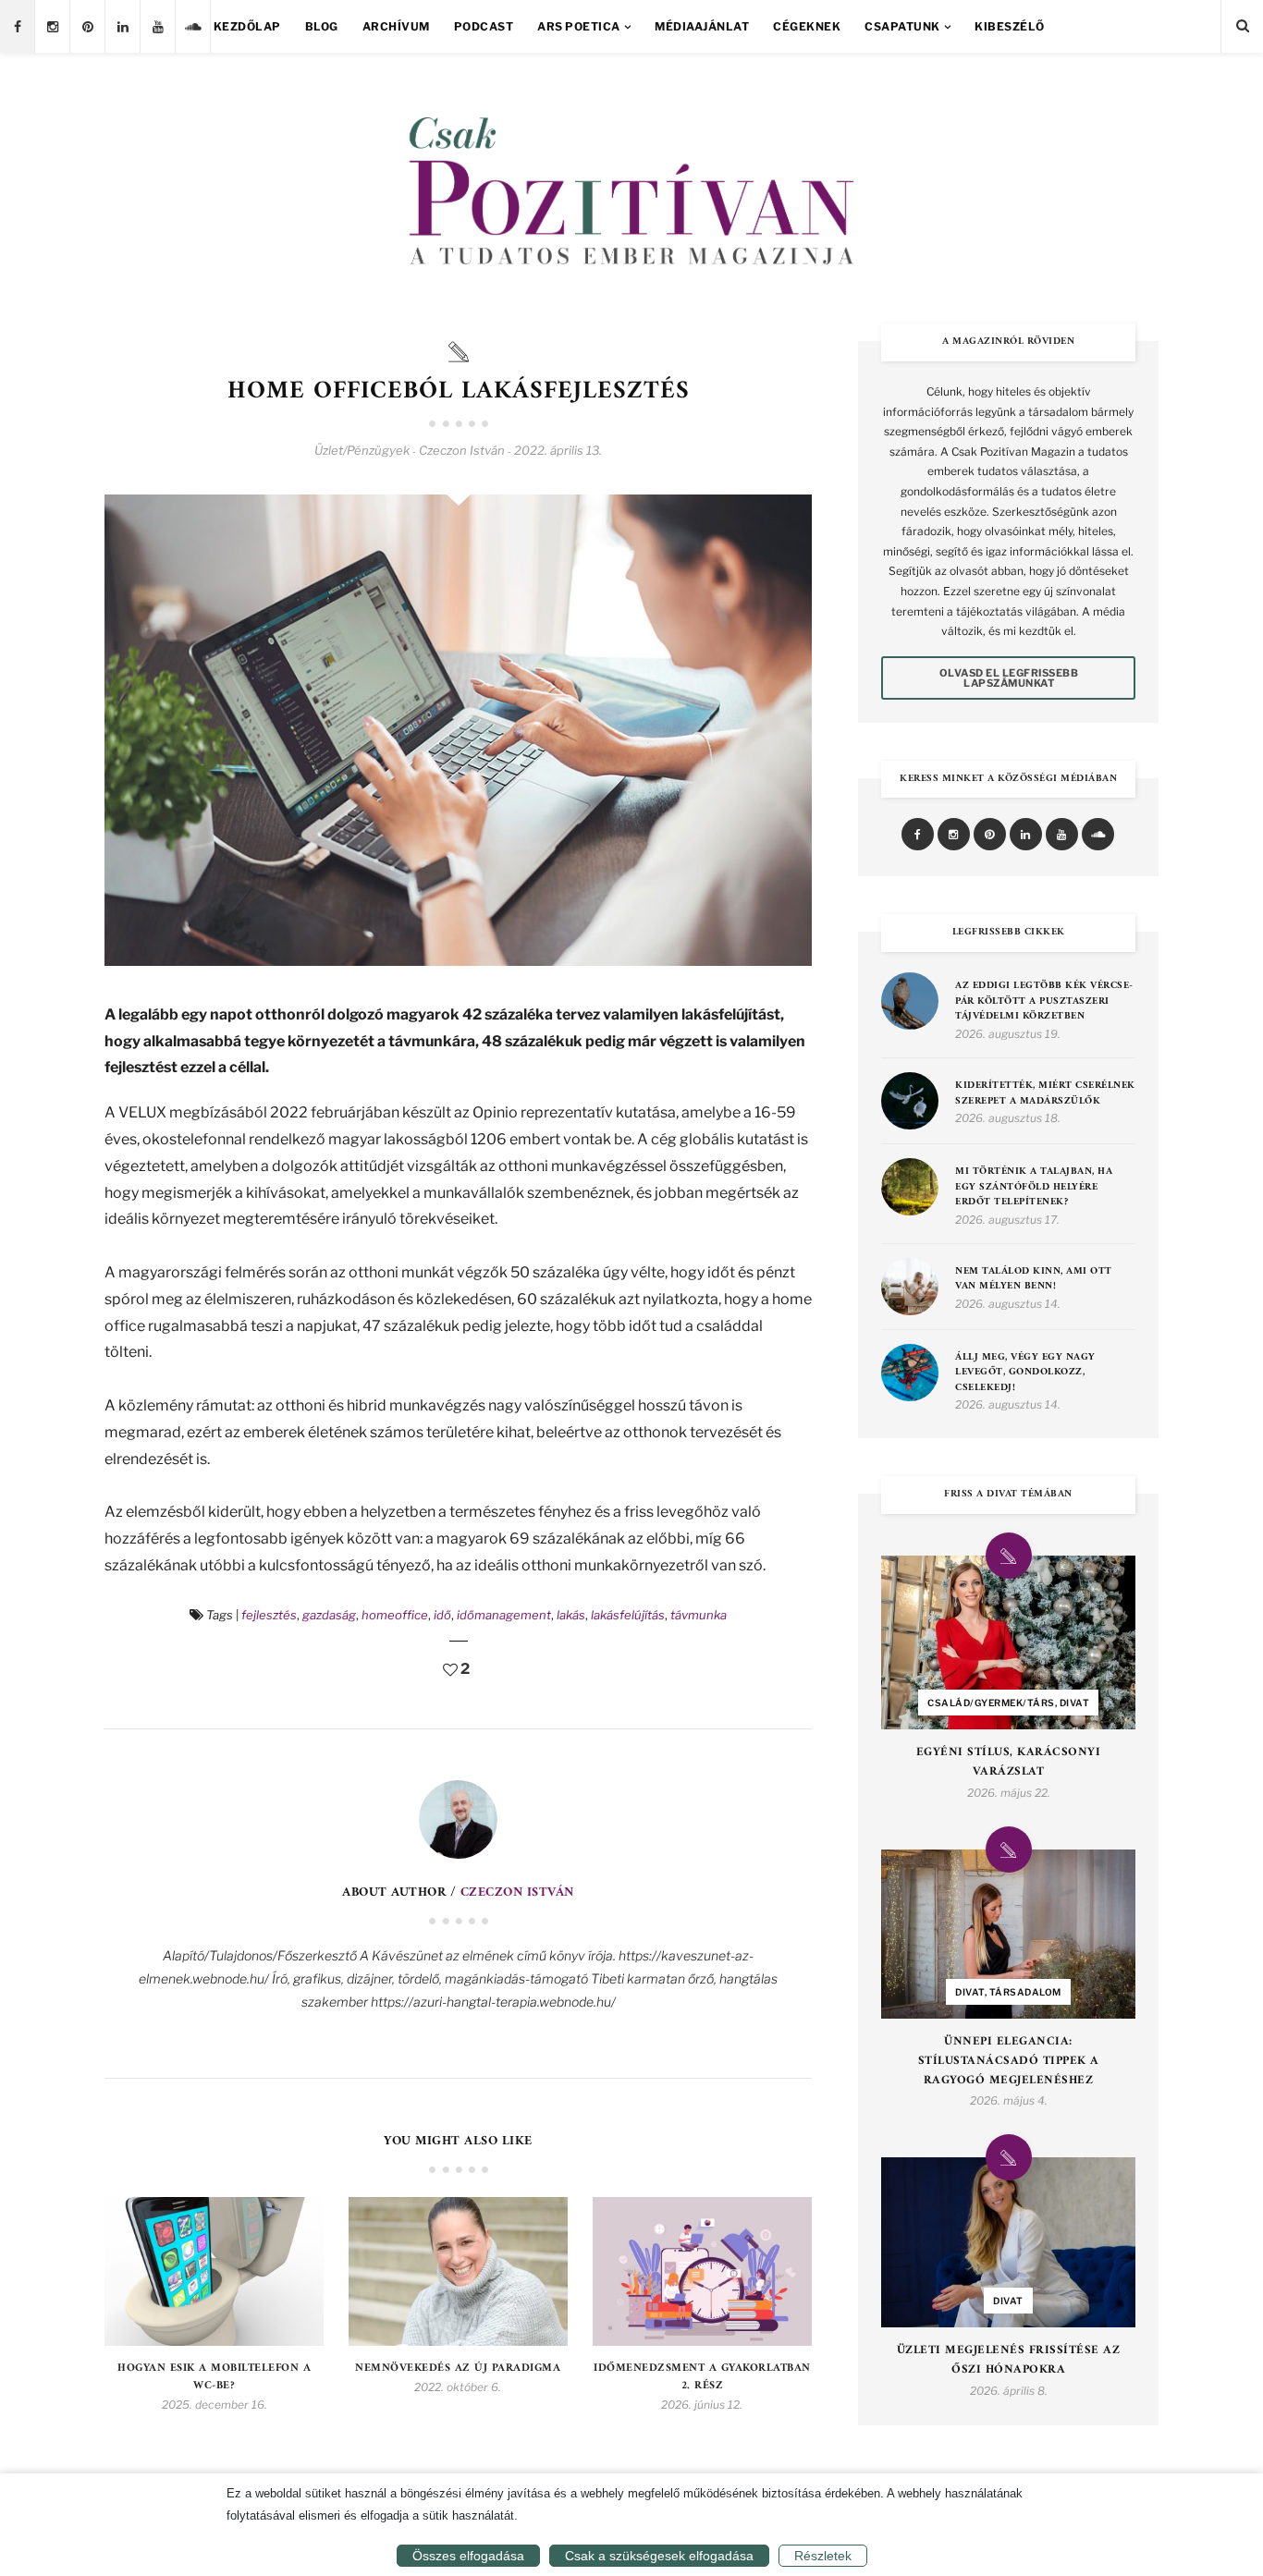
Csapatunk (902, 26)
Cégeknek (807, 26)
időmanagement (504, 1615)
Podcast (484, 26)
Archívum (396, 26)
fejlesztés (269, 1615)
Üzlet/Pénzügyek (362, 450)
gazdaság (329, 1615)
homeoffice (395, 1615)
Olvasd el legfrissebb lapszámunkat (1009, 678)
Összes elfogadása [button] (468, 2556)
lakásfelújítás (628, 1615)
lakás (571, 1615)
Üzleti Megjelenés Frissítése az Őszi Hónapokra (1009, 2361)
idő (442, 1615)
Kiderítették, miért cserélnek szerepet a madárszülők (1045, 1094)
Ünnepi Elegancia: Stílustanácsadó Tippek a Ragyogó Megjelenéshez (1009, 2061)
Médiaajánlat (702, 26)
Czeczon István (517, 1892)
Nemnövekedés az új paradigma (458, 2368)
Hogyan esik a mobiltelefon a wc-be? (214, 2377)
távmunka (699, 1615)
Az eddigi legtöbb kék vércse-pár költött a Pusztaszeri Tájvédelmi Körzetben (1044, 1002)
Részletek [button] (823, 2556)
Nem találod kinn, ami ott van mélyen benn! (1034, 1280)
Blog (322, 26)
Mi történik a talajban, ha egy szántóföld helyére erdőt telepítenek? (1034, 1188)
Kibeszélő (1010, 26)
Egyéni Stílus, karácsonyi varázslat (1009, 1763)
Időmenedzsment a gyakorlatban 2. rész (702, 2377)
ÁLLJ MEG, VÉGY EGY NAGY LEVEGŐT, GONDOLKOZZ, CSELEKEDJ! (1025, 1373)
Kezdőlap (247, 26)
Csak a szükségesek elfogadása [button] (659, 2556)
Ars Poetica (579, 26)
